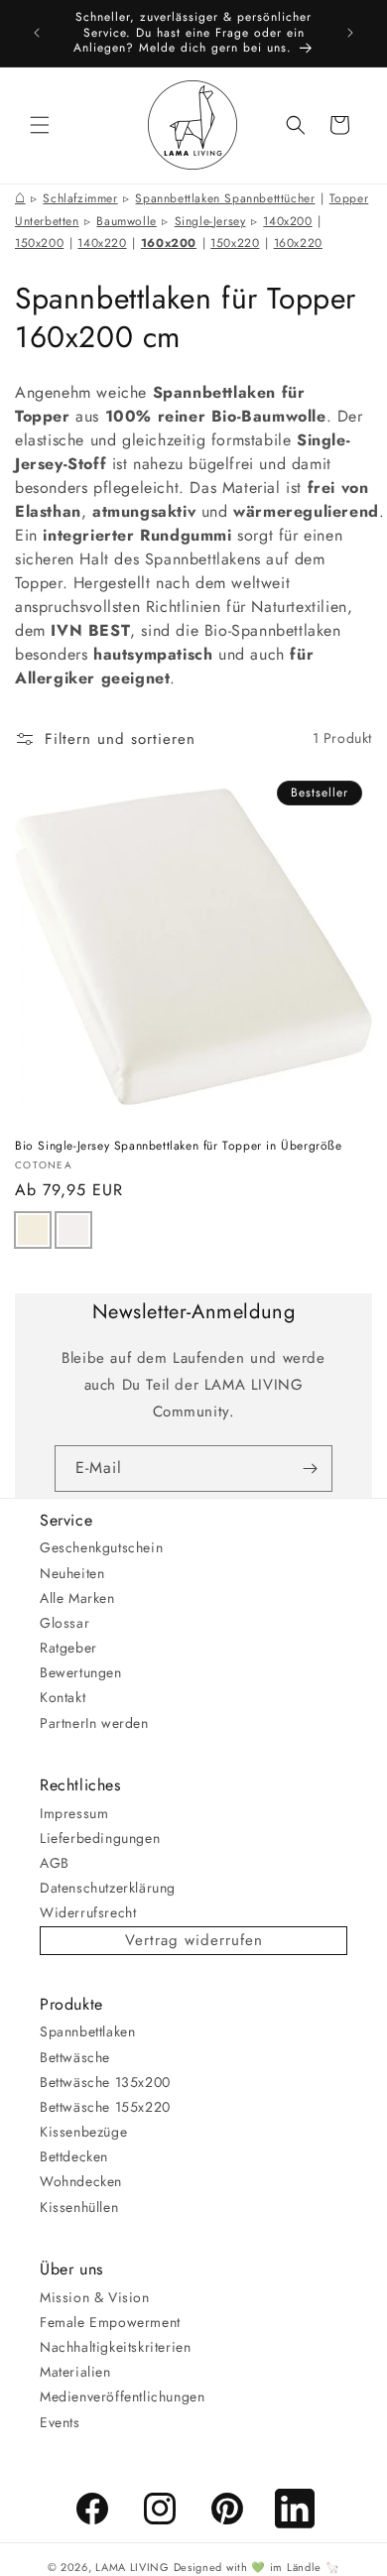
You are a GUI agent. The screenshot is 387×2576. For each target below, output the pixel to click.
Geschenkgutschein (101, 1547)
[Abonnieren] (310, 1469)
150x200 (39, 243)
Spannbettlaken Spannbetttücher (225, 198)
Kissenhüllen (79, 2207)
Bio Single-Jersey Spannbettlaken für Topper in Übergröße (179, 1147)
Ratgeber (68, 1648)
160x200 (169, 243)
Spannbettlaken (87, 2031)
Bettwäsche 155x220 (105, 2107)
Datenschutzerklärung (108, 1888)
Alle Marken (77, 1598)
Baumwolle (126, 221)
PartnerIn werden (94, 1723)
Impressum (74, 1813)
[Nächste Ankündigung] (350, 33)
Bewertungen (81, 1672)
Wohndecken (81, 2181)
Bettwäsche (75, 2057)
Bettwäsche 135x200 (105, 2082)
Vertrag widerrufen (194, 1940)
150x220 (235, 243)
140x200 (287, 221)
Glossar (64, 1623)
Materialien (75, 2372)
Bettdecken (74, 2156)
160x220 (298, 243)
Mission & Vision (95, 2297)
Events (60, 2422)
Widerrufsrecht (88, 1912)
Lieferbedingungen (100, 1838)
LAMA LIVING (132, 2567)
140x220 (102, 243)
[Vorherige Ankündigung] (37, 33)
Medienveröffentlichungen (122, 2396)
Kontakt (63, 1697)
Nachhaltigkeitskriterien (115, 2347)
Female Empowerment (110, 2322)
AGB (55, 1863)
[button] (40, 125)
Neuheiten (72, 1573)
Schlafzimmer (80, 198)
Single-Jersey (210, 221)
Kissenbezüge (83, 2132)
